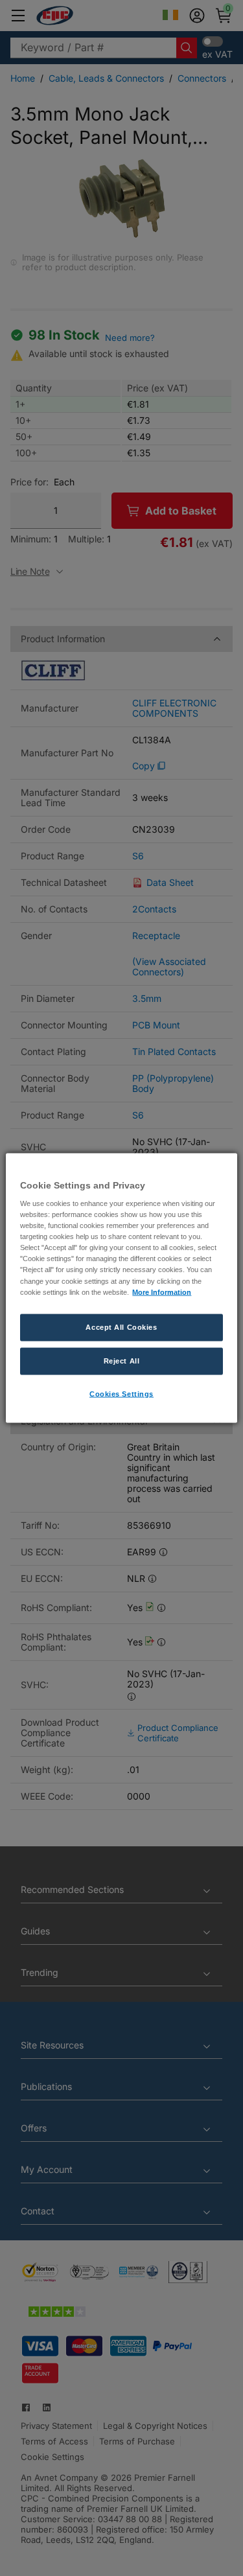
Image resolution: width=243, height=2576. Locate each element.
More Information (162, 1292)
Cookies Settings (121, 1393)
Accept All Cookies (121, 1327)
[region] (121, 1288)
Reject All (122, 1360)
